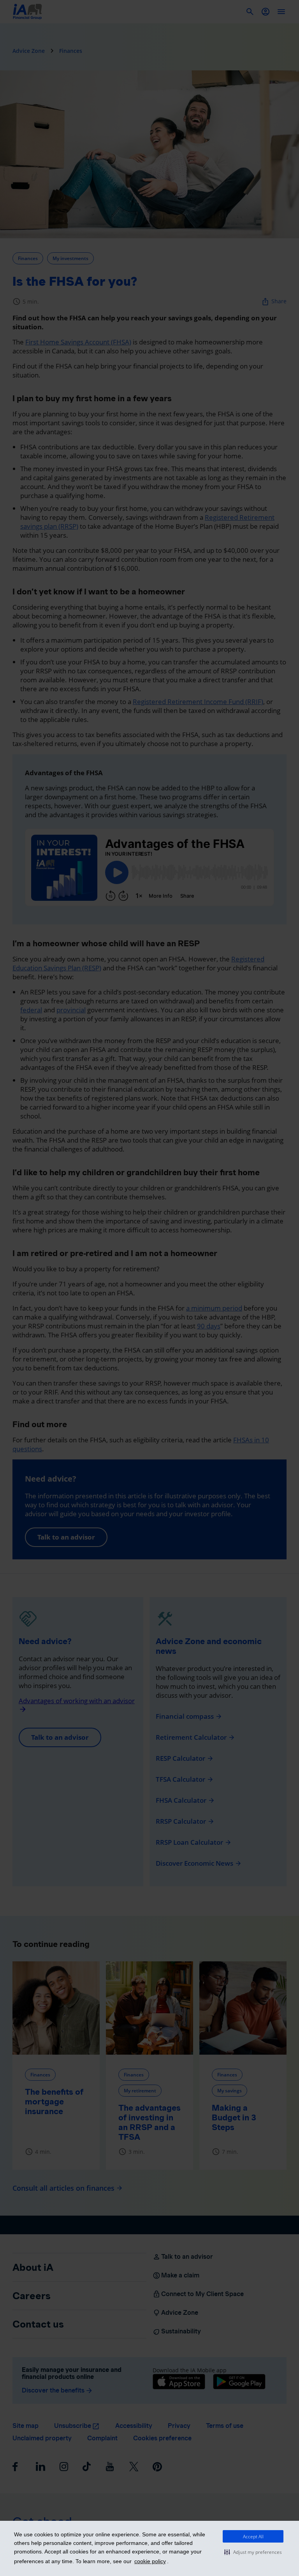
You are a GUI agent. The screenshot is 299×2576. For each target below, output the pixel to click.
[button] (253, 2552)
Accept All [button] (253, 2537)
